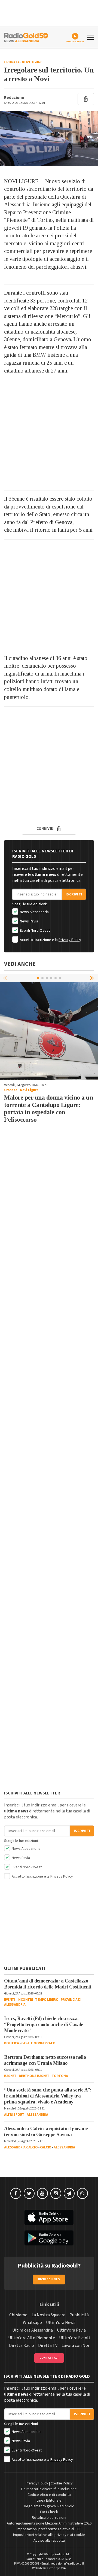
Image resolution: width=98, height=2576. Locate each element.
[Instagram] (56, 2193)
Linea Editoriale (49, 2501)
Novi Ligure (32, 62)
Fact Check (49, 2512)
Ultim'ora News (61, 2323)
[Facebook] (16, 2193)
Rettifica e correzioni (49, 2518)
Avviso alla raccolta (49, 2541)
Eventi (10, 2000)
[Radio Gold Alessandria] (26, 37)
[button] (93, 978)
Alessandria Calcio (21, 2147)
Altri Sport (14, 2115)
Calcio (46, 2147)
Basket (10, 2076)
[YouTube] (42, 2193)
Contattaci (49, 2358)
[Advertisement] (49, 435)
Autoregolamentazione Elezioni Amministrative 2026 (49, 2523)
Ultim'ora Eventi (75, 2338)
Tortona (60, 2076)
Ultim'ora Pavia (71, 2330)
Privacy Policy (70, 940)
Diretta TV (48, 2345)
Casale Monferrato (38, 2043)
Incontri (25, 2000)
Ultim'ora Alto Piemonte (32, 2338)
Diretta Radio (22, 2345)
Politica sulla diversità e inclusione (49, 2489)
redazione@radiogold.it (68, 2564)
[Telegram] (69, 2193)
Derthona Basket (34, 2076)
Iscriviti (74, 894)
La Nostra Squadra (48, 2315)
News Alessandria (34, 912)
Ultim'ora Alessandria (33, 2330)
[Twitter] (29, 2193)
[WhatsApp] (82, 2193)
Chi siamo (18, 2315)
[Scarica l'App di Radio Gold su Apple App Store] (49, 2217)
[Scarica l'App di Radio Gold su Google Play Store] (49, 2238)
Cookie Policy (62, 2483)
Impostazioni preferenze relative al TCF (49, 2529)
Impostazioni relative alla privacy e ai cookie (49, 2535)
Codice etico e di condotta (49, 2495)
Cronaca (12, 62)
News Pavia (29, 921)
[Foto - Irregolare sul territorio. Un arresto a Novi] (49, 139)
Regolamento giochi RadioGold (49, 2506)
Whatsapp (32, 2323)
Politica (11, 2043)
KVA (63, 2568)
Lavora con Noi (75, 2345)
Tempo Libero (47, 2000)
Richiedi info (49, 2279)
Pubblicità (79, 2315)
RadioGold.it (63, 2554)
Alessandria (37, 2115)
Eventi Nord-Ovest (34, 931)
